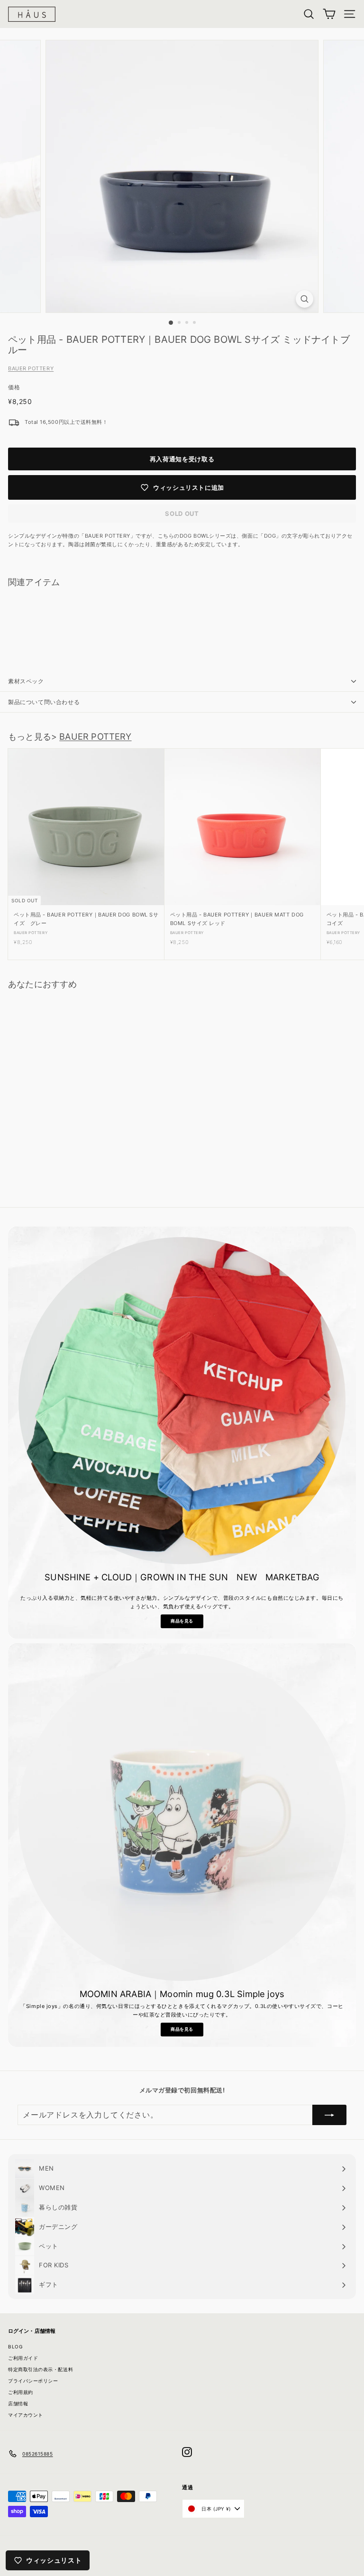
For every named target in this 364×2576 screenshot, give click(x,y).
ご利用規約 (21, 2392)
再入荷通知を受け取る (182, 459)
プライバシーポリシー (33, 2381)
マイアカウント (26, 2415)
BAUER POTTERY (31, 368)
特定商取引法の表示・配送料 (41, 2369)
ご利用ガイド (23, 2358)
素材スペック (26, 681)
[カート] (329, 14)
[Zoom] (305, 299)
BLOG (15, 2347)
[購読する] (329, 2115)
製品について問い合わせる (44, 702)
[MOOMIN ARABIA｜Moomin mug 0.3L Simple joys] (182, 1817)
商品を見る (182, 1621)
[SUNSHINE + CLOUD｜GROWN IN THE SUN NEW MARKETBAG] (182, 1401)
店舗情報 (18, 2403)
